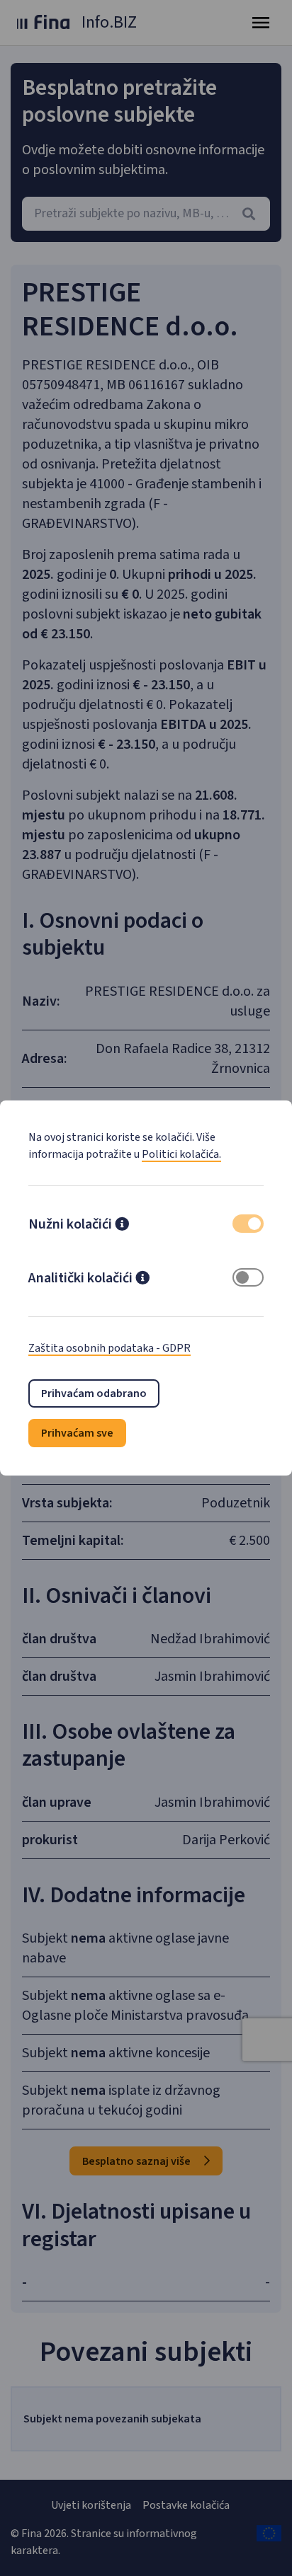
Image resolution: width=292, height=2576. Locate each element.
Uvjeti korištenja (91, 2505)
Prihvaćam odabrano (94, 1393)
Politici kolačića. (181, 1154)
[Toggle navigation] (261, 23)
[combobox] (146, 214)
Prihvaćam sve (77, 1433)
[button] (122, 1226)
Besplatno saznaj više (137, 2161)
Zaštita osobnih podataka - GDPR (109, 1348)
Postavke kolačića (186, 2505)
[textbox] (146, 214)
